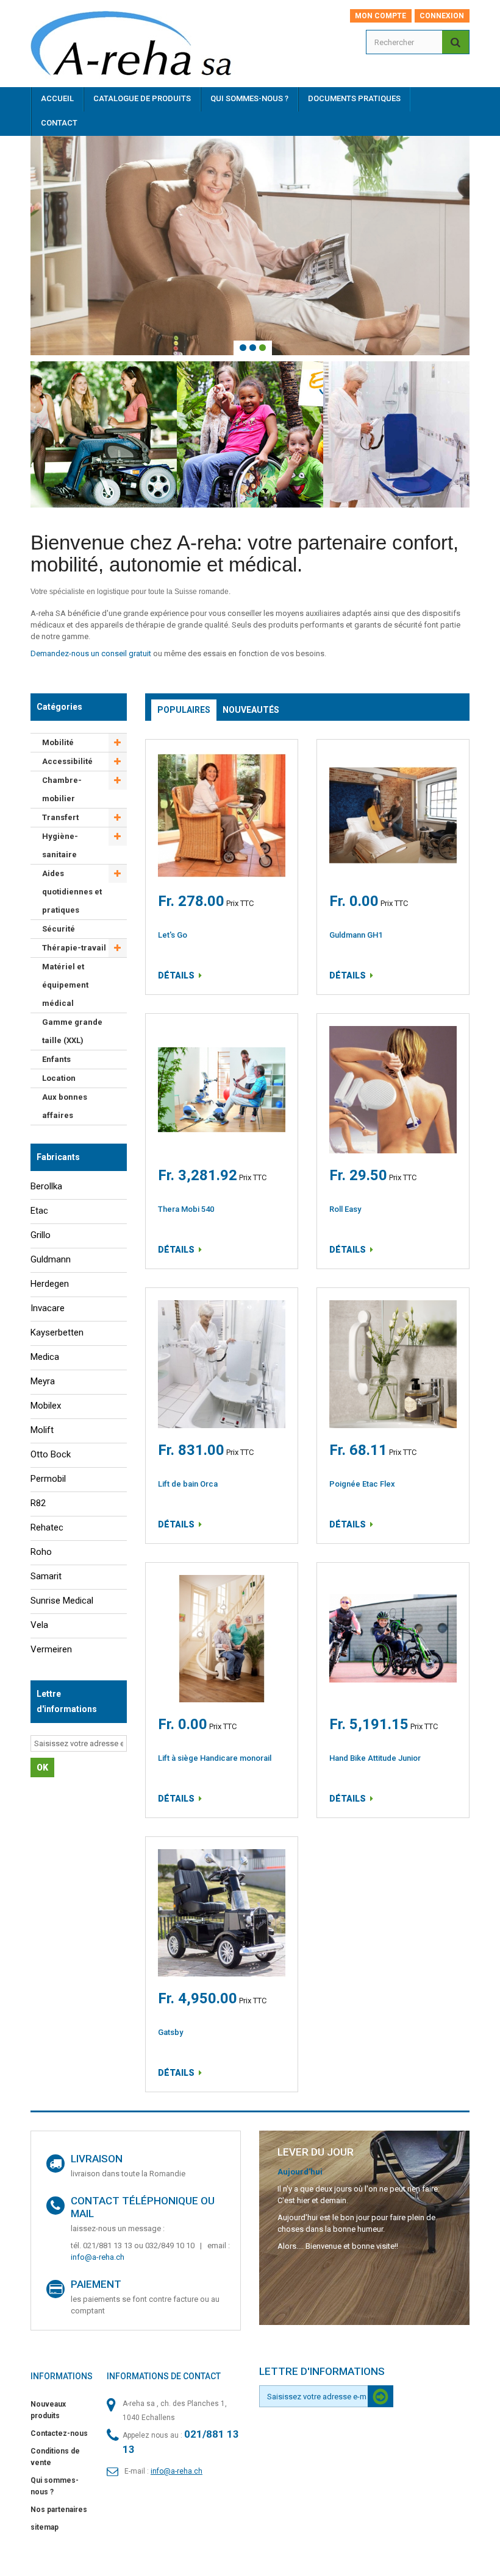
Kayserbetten (57, 1332)
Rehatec (47, 1527)
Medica (45, 1357)
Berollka (46, 1186)
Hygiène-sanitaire (60, 845)
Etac (39, 1211)
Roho (41, 1552)
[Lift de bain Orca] (222, 1364)
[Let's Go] (222, 816)
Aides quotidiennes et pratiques (72, 892)
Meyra (43, 1381)
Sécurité (59, 929)
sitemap (45, 2527)
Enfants (56, 1059)
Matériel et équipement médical (65, 985)
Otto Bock (51, 1454)
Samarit (46, 1576)
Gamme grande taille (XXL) (72, 1031)
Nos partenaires (59, 2510)
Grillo (41, 1235)
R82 (38, 1503)
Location (59, 1078)
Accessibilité (67, 761)
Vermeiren (51, 1649)
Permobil (48, 1479)
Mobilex (46, 1406)
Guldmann (51, 1259)
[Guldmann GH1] (393, 816)
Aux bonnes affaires (65, 1106)
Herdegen (50, 1284)
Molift (42, 1430)
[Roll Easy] (393, 1090)
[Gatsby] (222, 1913)
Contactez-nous (59, 2433)
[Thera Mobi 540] (222, 1090)
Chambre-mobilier (62, 789)
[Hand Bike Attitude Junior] (393, 1639)
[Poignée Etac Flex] (393, 1364)
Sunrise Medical (62, 1601)
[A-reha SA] (140, 48)
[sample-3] (250, 246)
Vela (39, 1625)
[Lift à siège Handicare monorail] (222, 1639)
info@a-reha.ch (98, 2257)
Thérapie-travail (74, 948)
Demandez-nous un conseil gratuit (91, 653)
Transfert (60, 817)
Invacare (48, 1308)
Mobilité (58, 742)
